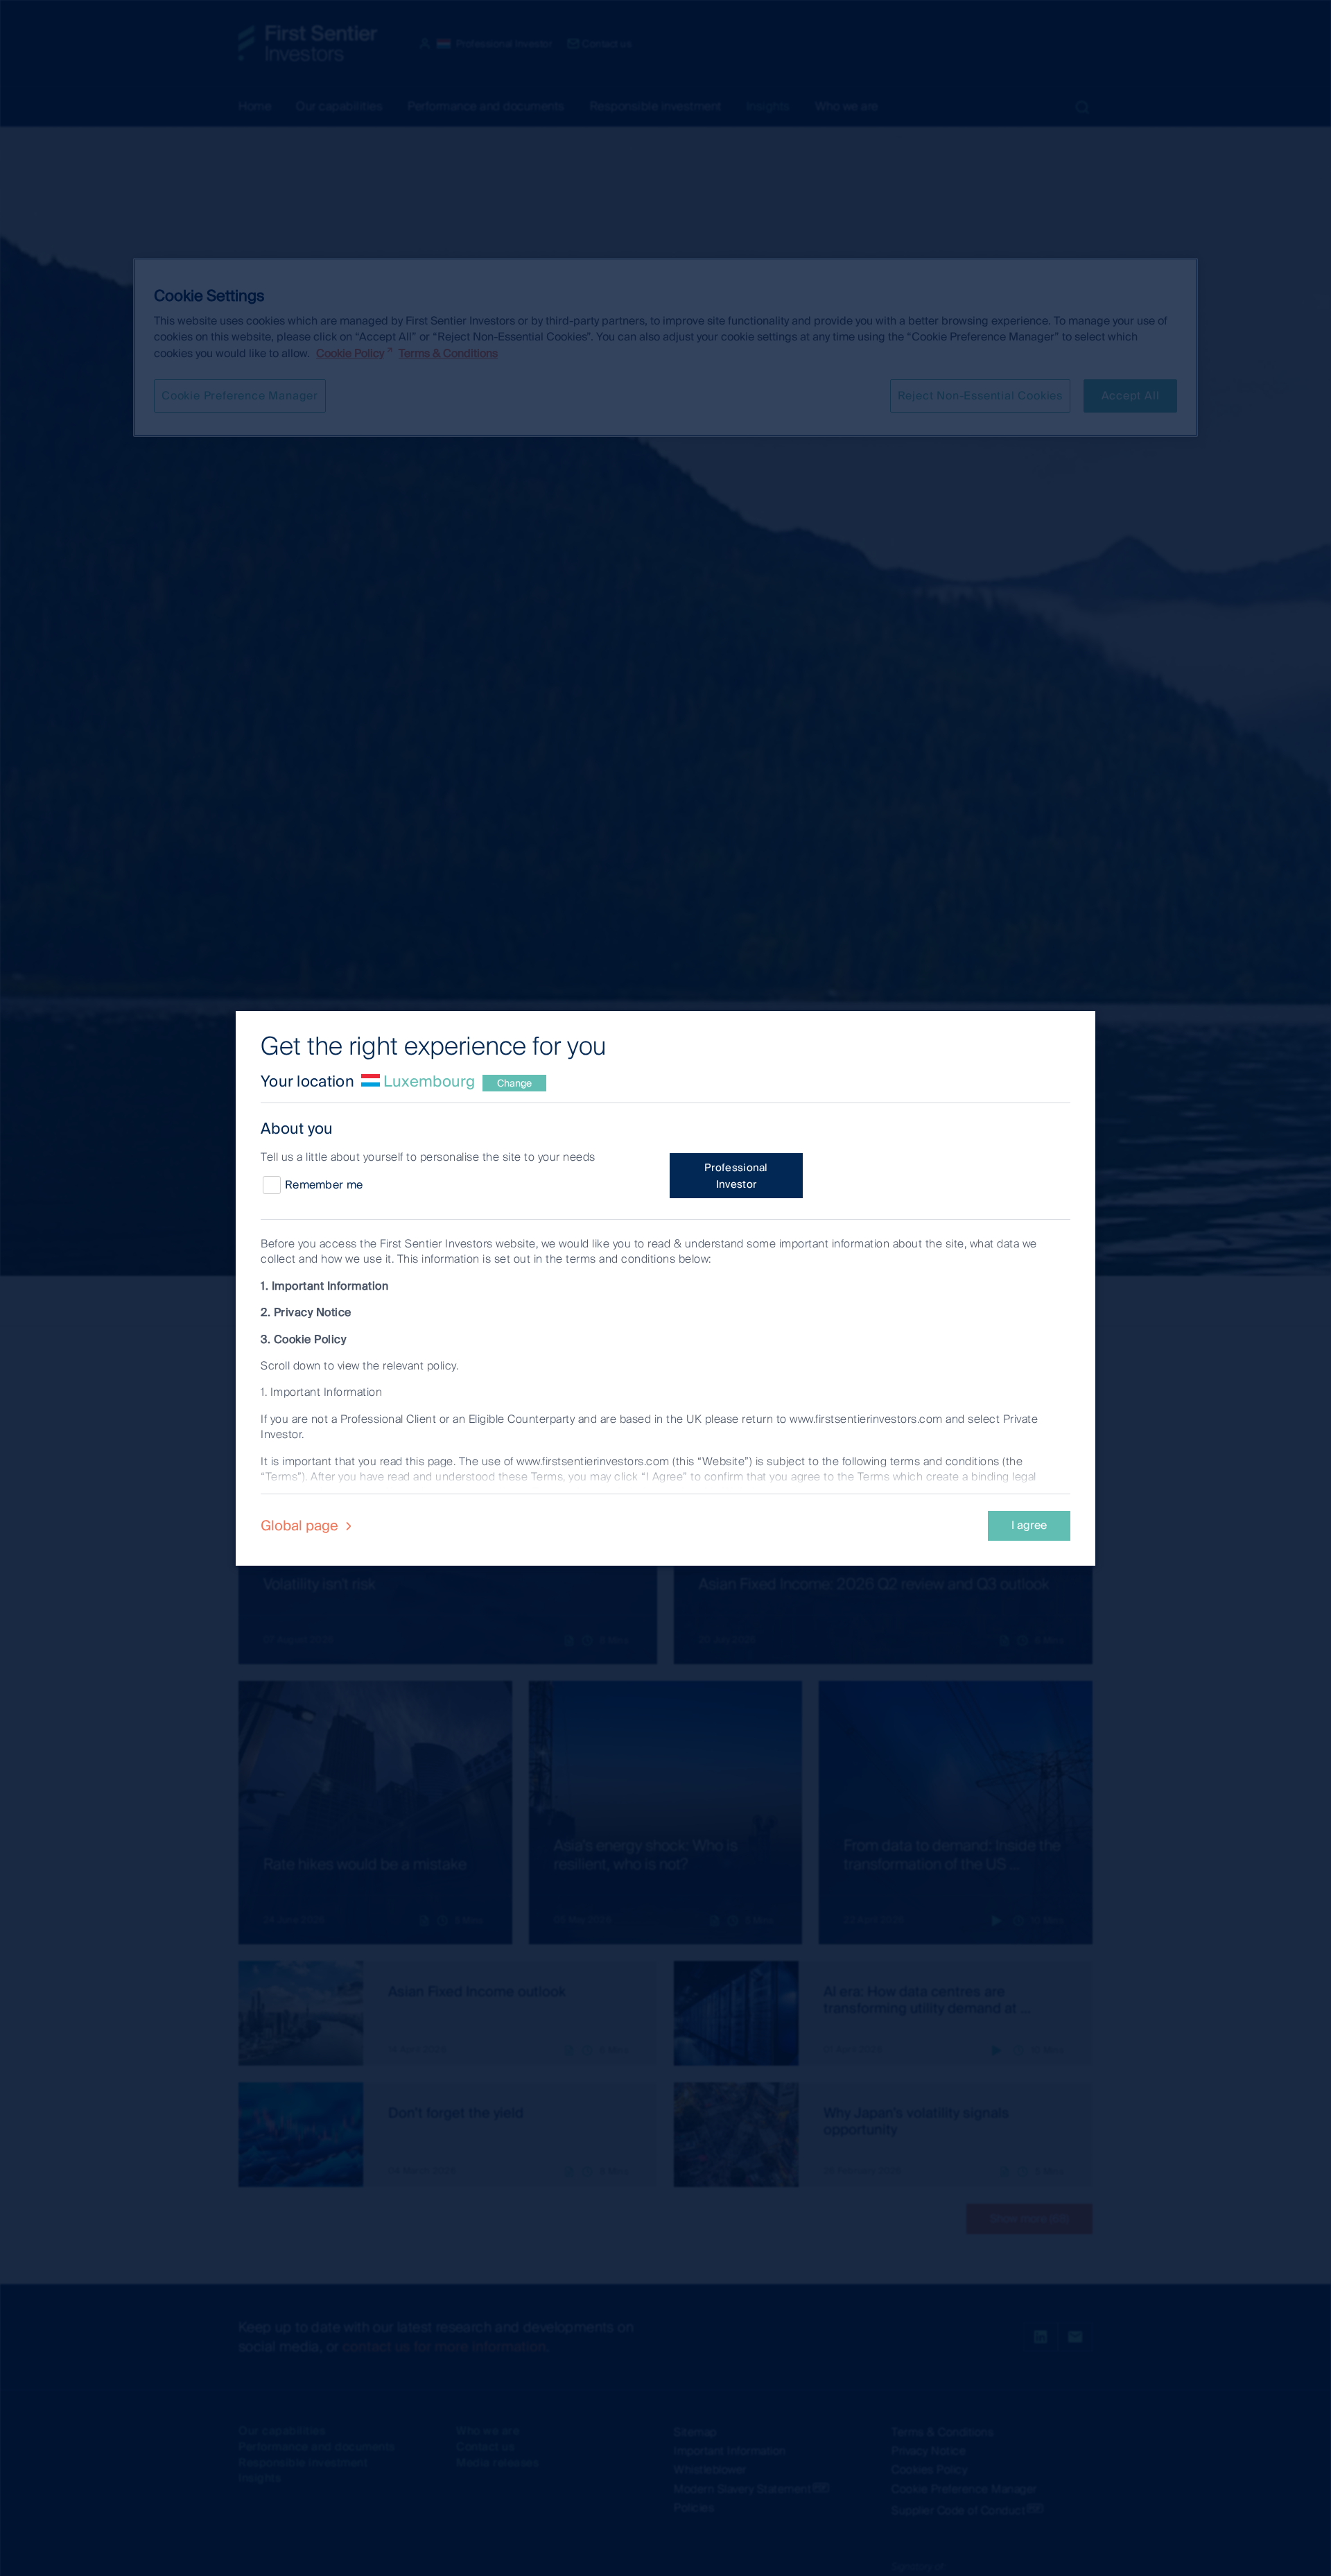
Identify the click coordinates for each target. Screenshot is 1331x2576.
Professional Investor (736, 1176)
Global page (301, 1525)
